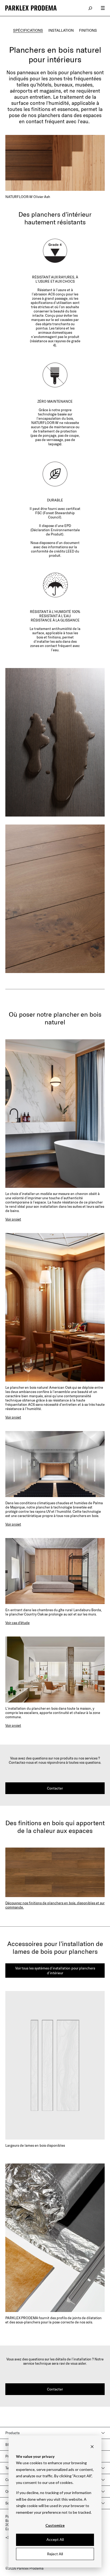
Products (12, 2433)
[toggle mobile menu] (103, 8)
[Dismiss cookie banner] (92, 2446)
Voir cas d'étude (17, 1623)
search (91, 8)
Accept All (55, 2539)
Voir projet (13, 1219)
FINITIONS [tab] (88, 30)
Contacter (55, 1788)
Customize (55, 2525)
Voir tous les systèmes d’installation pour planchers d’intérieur (55, 1971)
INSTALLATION (61, 30)
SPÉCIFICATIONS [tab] (28, 30)
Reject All (55, 2554)
